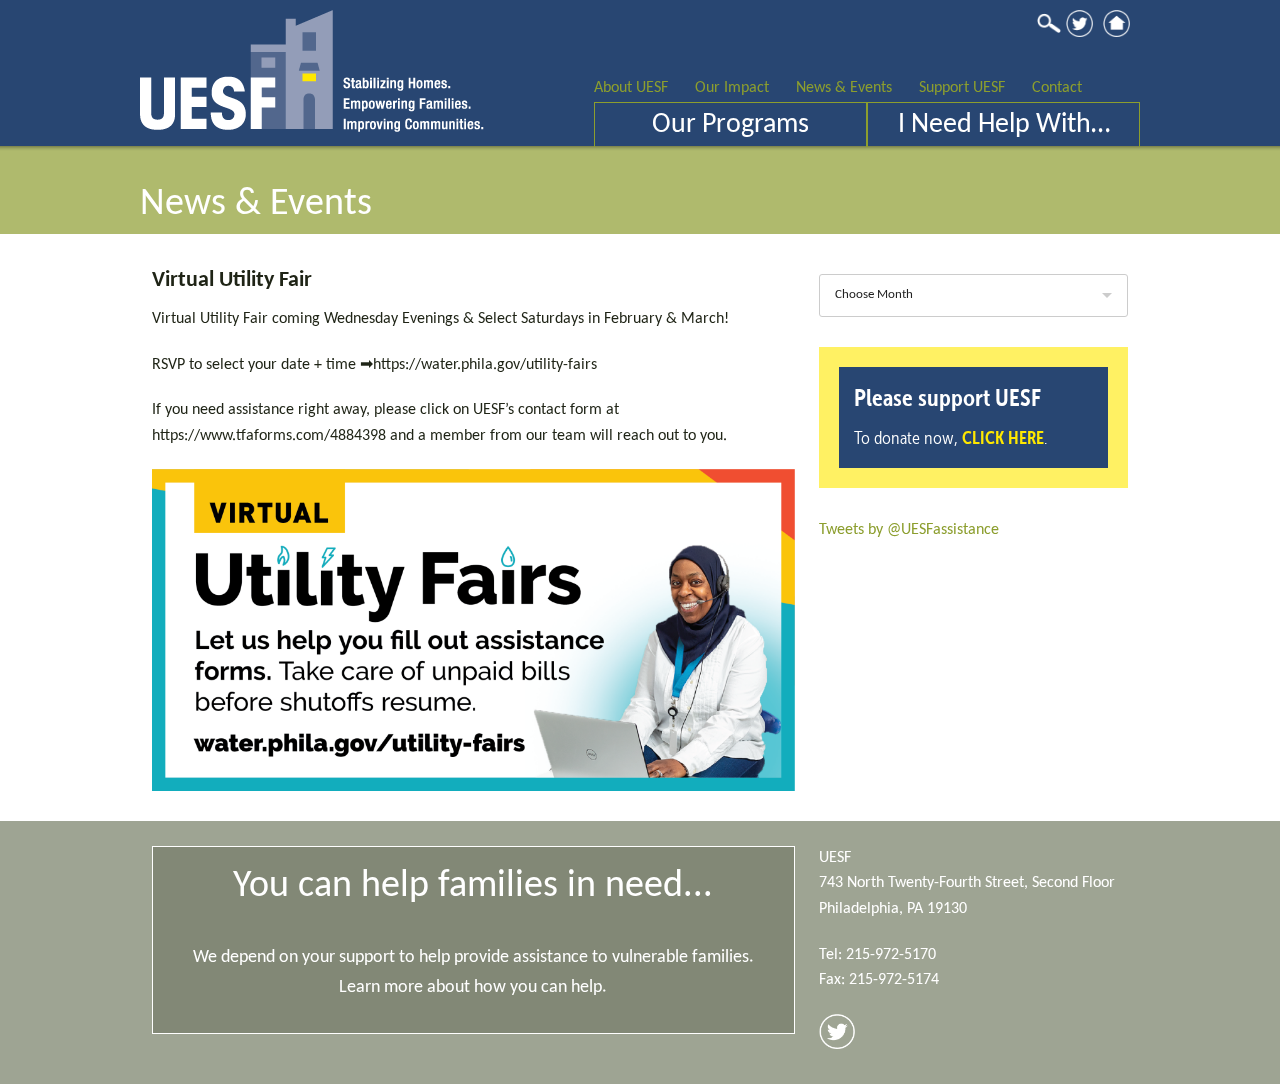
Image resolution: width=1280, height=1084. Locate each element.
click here (1003, 437)
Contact (1057, 88)
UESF (312, 66)
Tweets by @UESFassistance (909, 530)
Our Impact (732, 88)
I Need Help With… (1004, 125)
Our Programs (730, 125)
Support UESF (962, 88)
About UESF (631, 88)
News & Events (844, 88)
